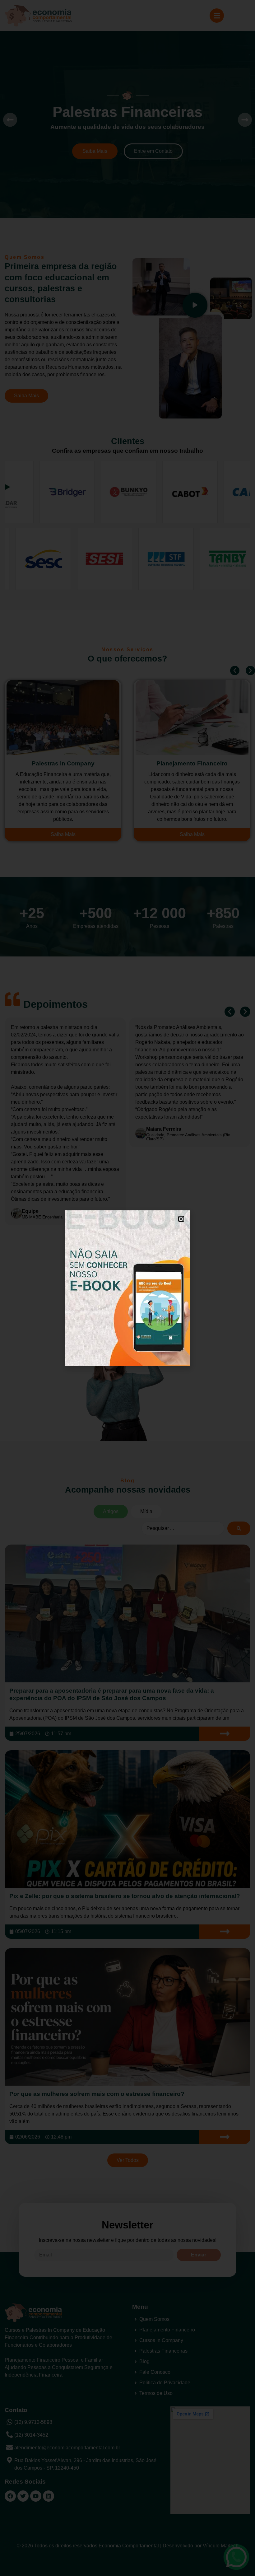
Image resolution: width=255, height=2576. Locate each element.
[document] (127, 1288)
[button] (181, 1219)
